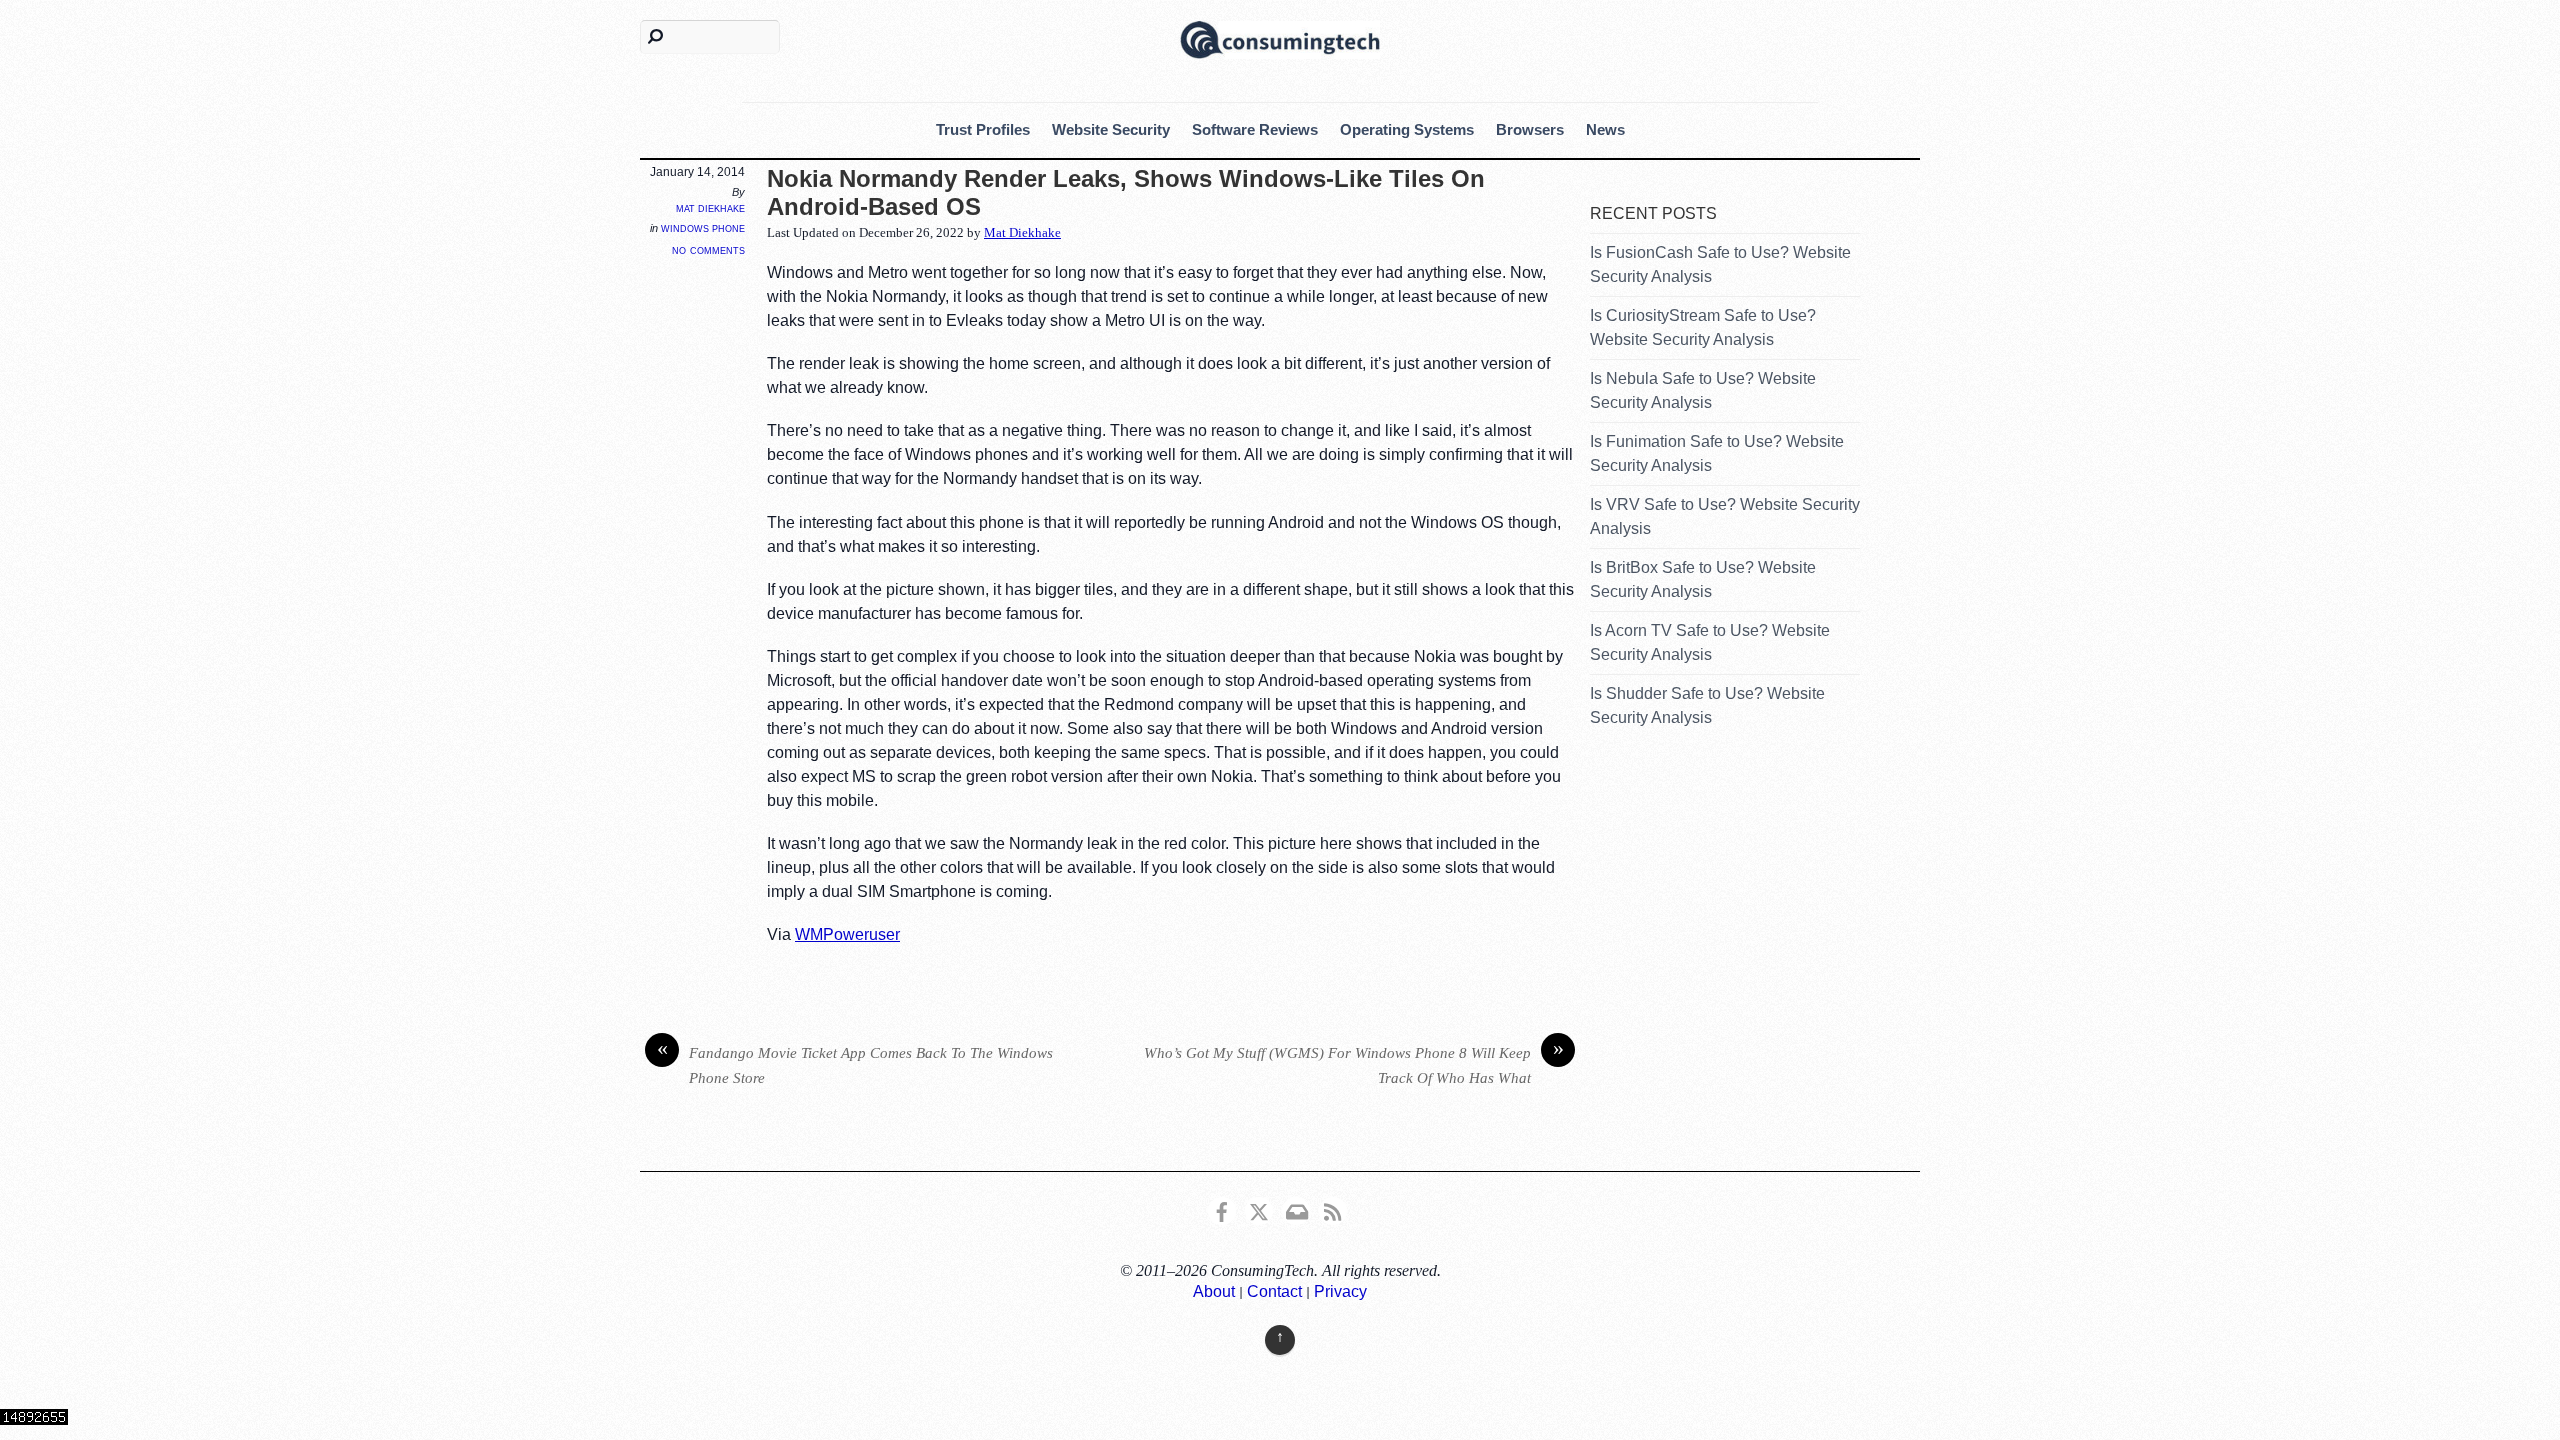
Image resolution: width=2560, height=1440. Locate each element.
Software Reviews (1255, 129)
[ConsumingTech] (1280, 37)
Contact (1274, 1291)
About (1214, 1291)
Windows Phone (703, 228)
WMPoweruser (847, 934)
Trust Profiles (983, 129)
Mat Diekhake (710, 208)
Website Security (1111, 129)
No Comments (708, 249)
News (1605, 129)
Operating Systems (1407, 129)
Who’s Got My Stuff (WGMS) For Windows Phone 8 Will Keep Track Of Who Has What (1354, 1063)
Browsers (1530, 129)
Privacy (1340, 1291)
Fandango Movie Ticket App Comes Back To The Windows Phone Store (855, 1063)
